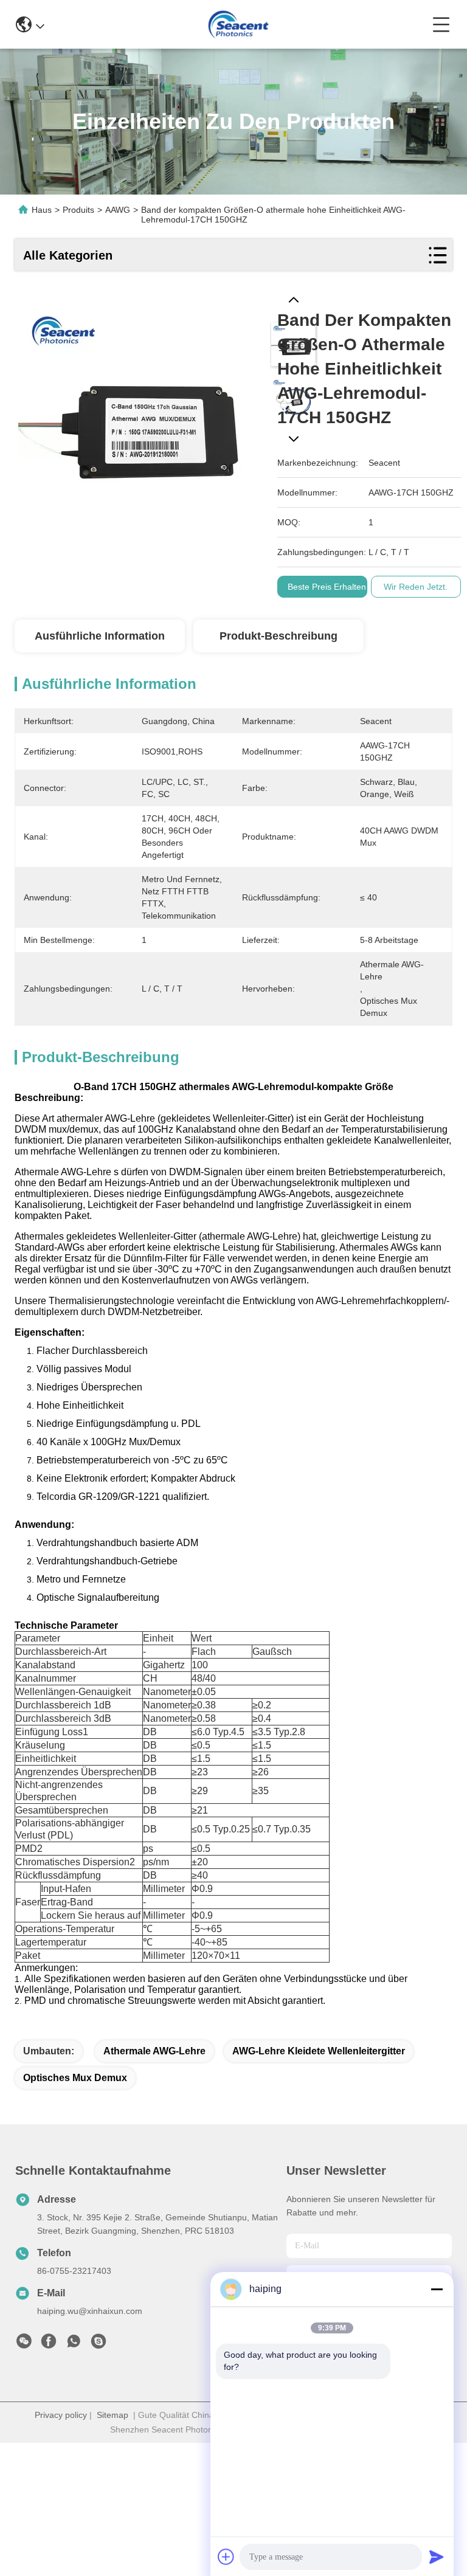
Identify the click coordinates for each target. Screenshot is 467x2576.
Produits (78, 210)
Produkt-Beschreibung (278, 636)
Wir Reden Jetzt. (416, 587)
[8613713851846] (74, 2344)
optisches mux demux (75, 2078)
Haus (42, 210)
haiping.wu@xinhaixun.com (90, 2311)
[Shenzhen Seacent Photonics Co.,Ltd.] (238, 24)
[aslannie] (99, 2344)
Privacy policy (61, 2415)
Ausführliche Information (100, 636)
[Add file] (226, 2557)
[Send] (437, 2557)
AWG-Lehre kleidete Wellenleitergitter (319, 2051)
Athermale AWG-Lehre (154, 2051)
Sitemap (112, 2415)
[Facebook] (49, 2344)
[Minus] (437, 2289)
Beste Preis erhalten (327, 587)
